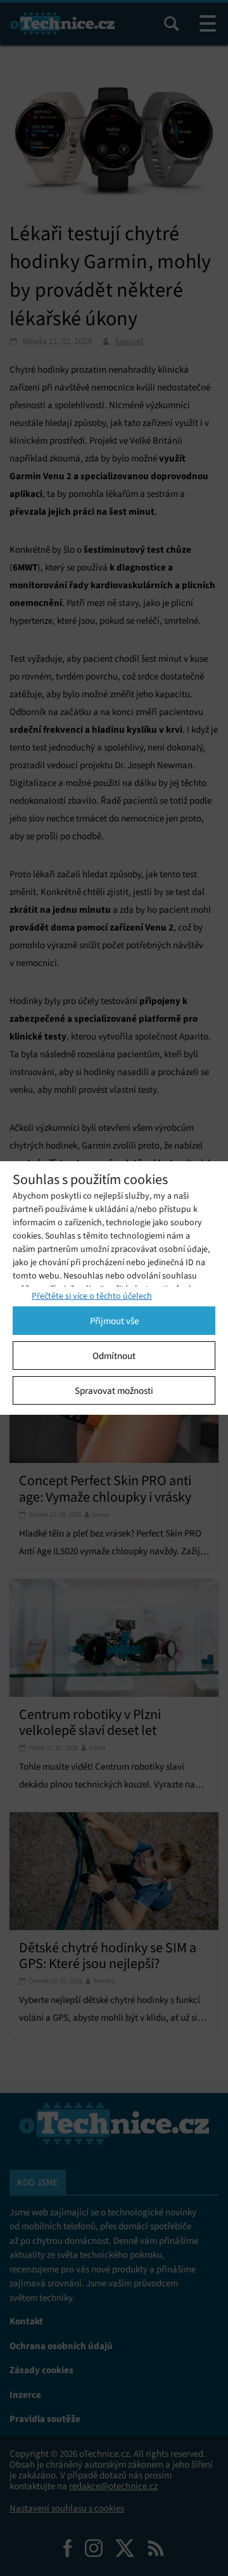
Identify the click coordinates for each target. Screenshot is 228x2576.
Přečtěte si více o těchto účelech (92, 1296)
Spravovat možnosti (114, 1391)
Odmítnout (114, 1356)
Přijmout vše (114, 1321)
